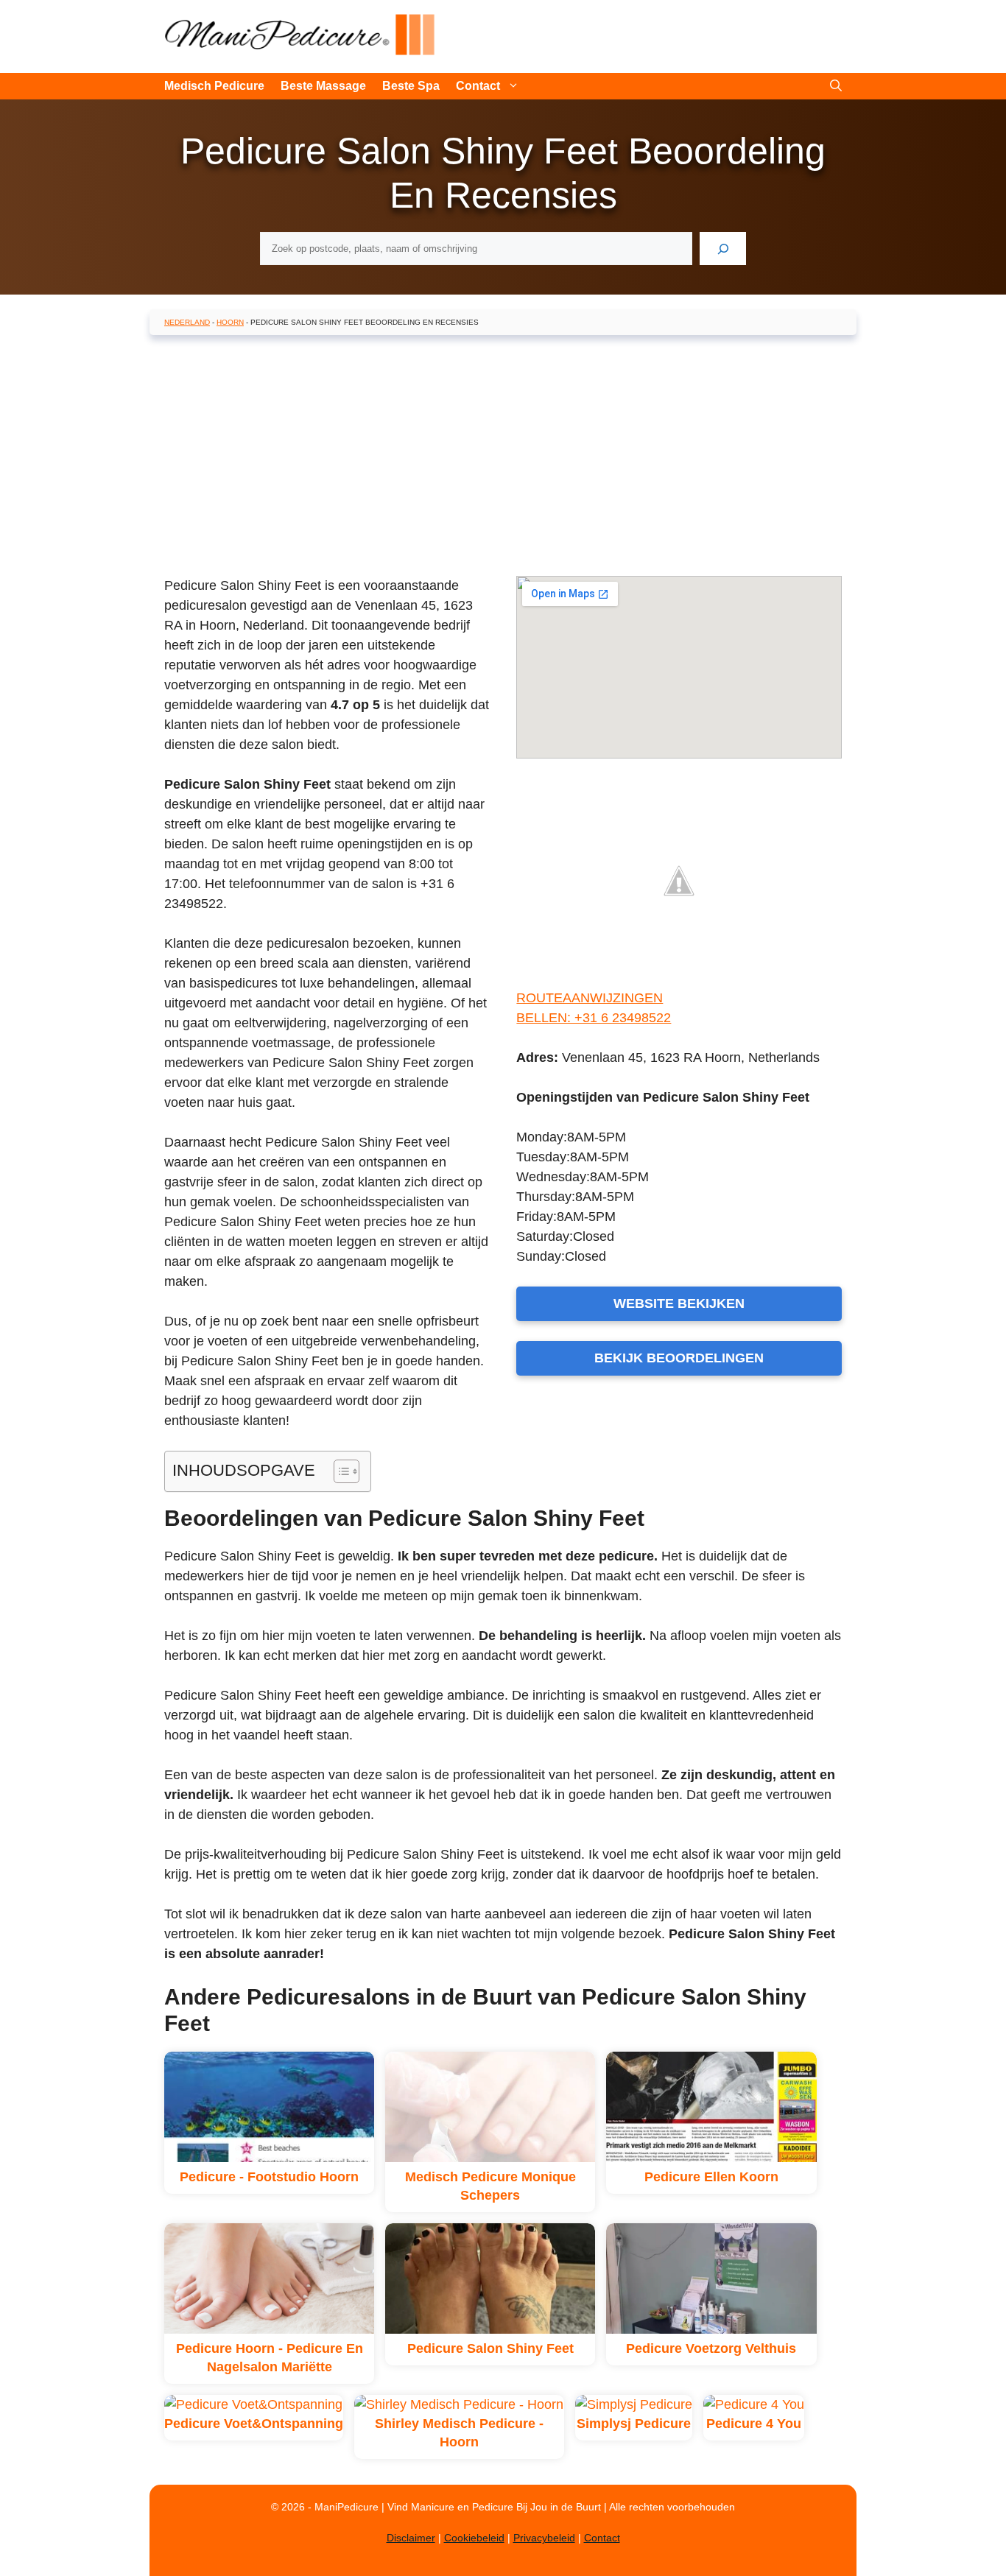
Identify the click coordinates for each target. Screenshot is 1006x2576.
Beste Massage (323, 86)
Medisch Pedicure (214, 86)
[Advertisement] (503, 453)
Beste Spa (411, 86)
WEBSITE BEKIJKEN (679, 1303)
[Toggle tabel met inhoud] (339, 1471)
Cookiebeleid (474, 2538)
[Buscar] (723, 249)
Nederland (187, 322)
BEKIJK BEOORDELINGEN (679, 1358)
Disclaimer (411, 2538)
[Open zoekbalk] (836, 86)
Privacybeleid (544, 2538)
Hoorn (230, 322)
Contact (478, 86)
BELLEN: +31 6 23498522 (594, 1018)
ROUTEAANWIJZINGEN (590, 998)
